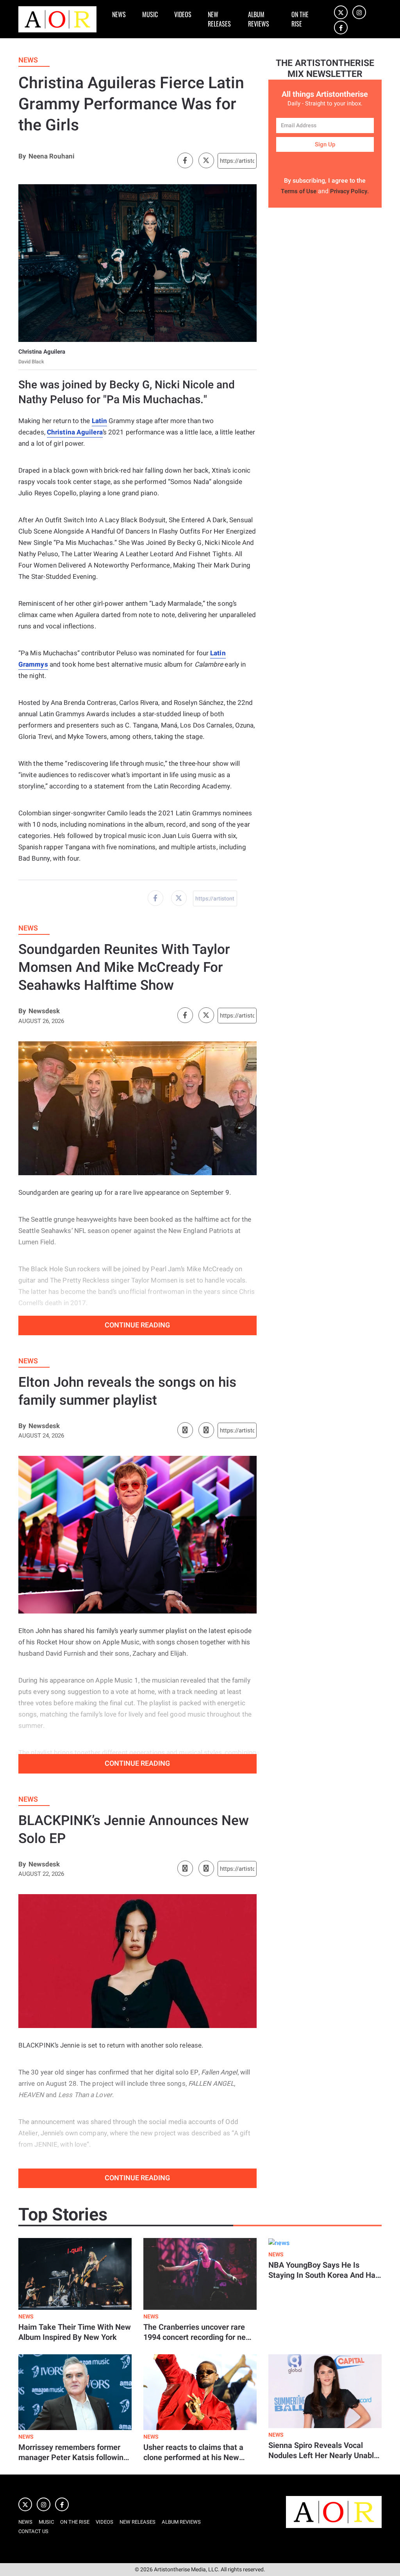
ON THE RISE (300, 19)
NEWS (119, 14)
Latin (100, 421)
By (22, 156)
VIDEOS (183, 14)
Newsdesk (44, 1011)
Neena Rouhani (51, 156)
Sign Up (325, 144)
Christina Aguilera (75, 432)
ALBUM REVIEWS (259, 19)
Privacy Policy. (349, 191)
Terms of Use (299, 191)
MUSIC (150, 14)
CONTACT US (33, 2531)
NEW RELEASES (219, 19)
